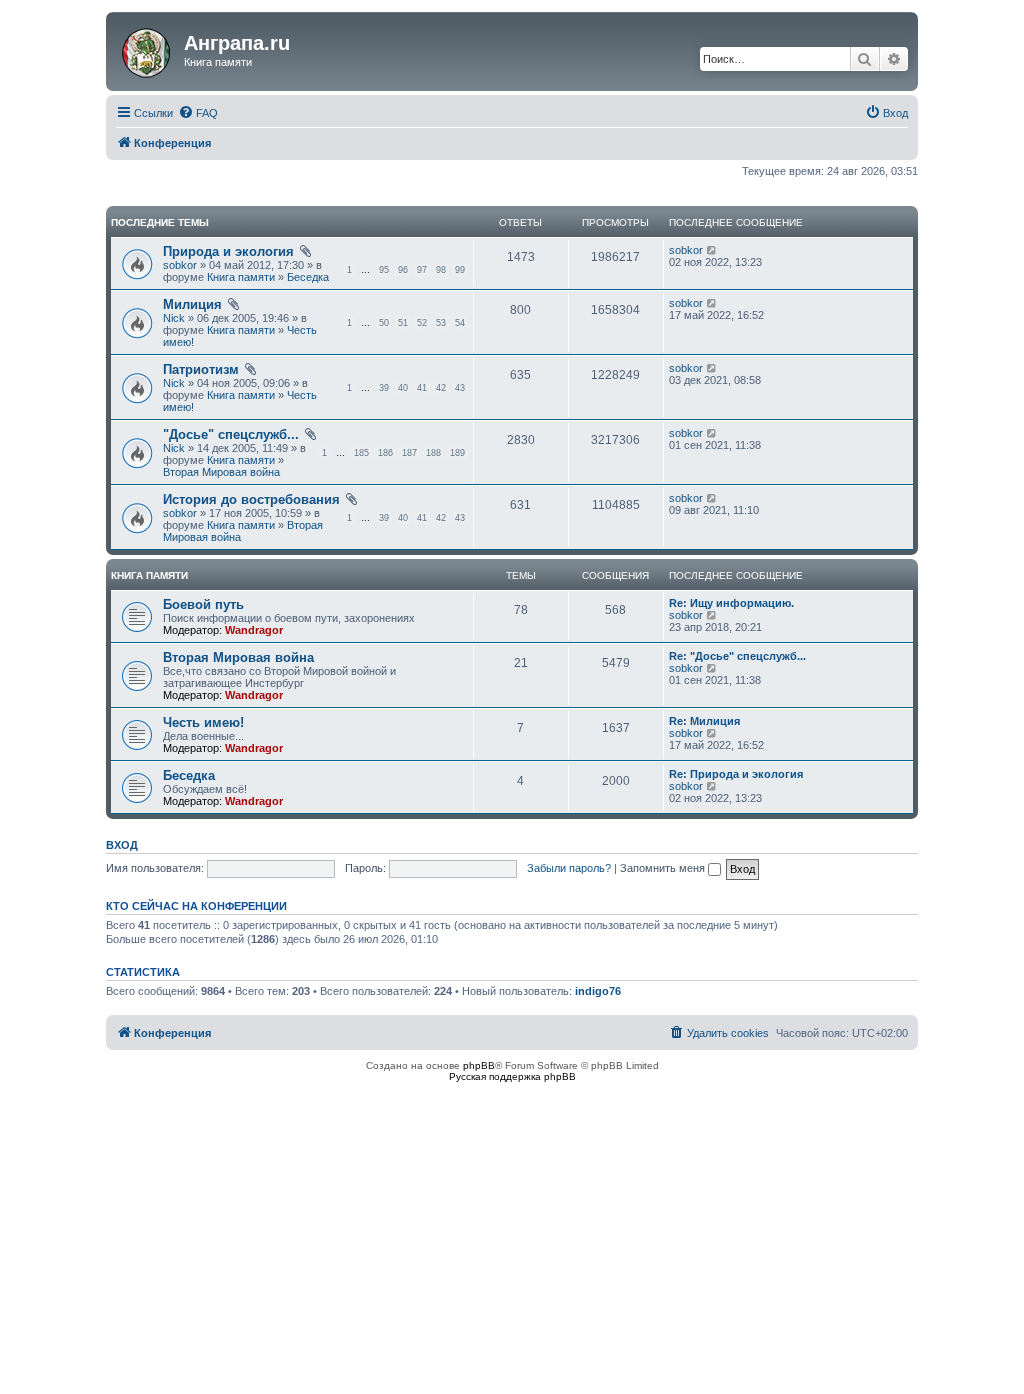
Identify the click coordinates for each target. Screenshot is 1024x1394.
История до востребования (251, 499)
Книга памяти (241, 277)
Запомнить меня (664, 868)
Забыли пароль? (569, 868)
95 (384, 270)
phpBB (479, 1065)
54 (460, 323)
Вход (122, 845)
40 (403, 388)
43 (460, 388)
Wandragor (254, 630)
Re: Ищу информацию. (731, 603)
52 (422, 323)
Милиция (192, 304)
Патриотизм (201, 369)
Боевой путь (203, 604)
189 (457, 453)
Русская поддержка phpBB (512, 1076)
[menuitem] (198, 113)
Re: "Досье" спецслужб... (737, 656)
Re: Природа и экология (736, 774)
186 (385, 453)
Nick (174, 318)
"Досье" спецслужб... (231, 434)
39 (384, 388)
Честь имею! (203, 722)
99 (460, 270)
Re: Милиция (704, 721)
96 (403, 270)
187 (409, 453)
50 (384, 323)
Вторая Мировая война (221, 472)
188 (433, 453)
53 (441, 323)
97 (422, 270)
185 (361, 453)
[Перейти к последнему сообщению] (712, 250)
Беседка (308, 277)
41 (422, 388)
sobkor (180, 265)
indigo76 (598, 991)
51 (403, 323)
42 (441, 388)
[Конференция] (147, 49)
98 (441, 270)
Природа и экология (228, 251)
